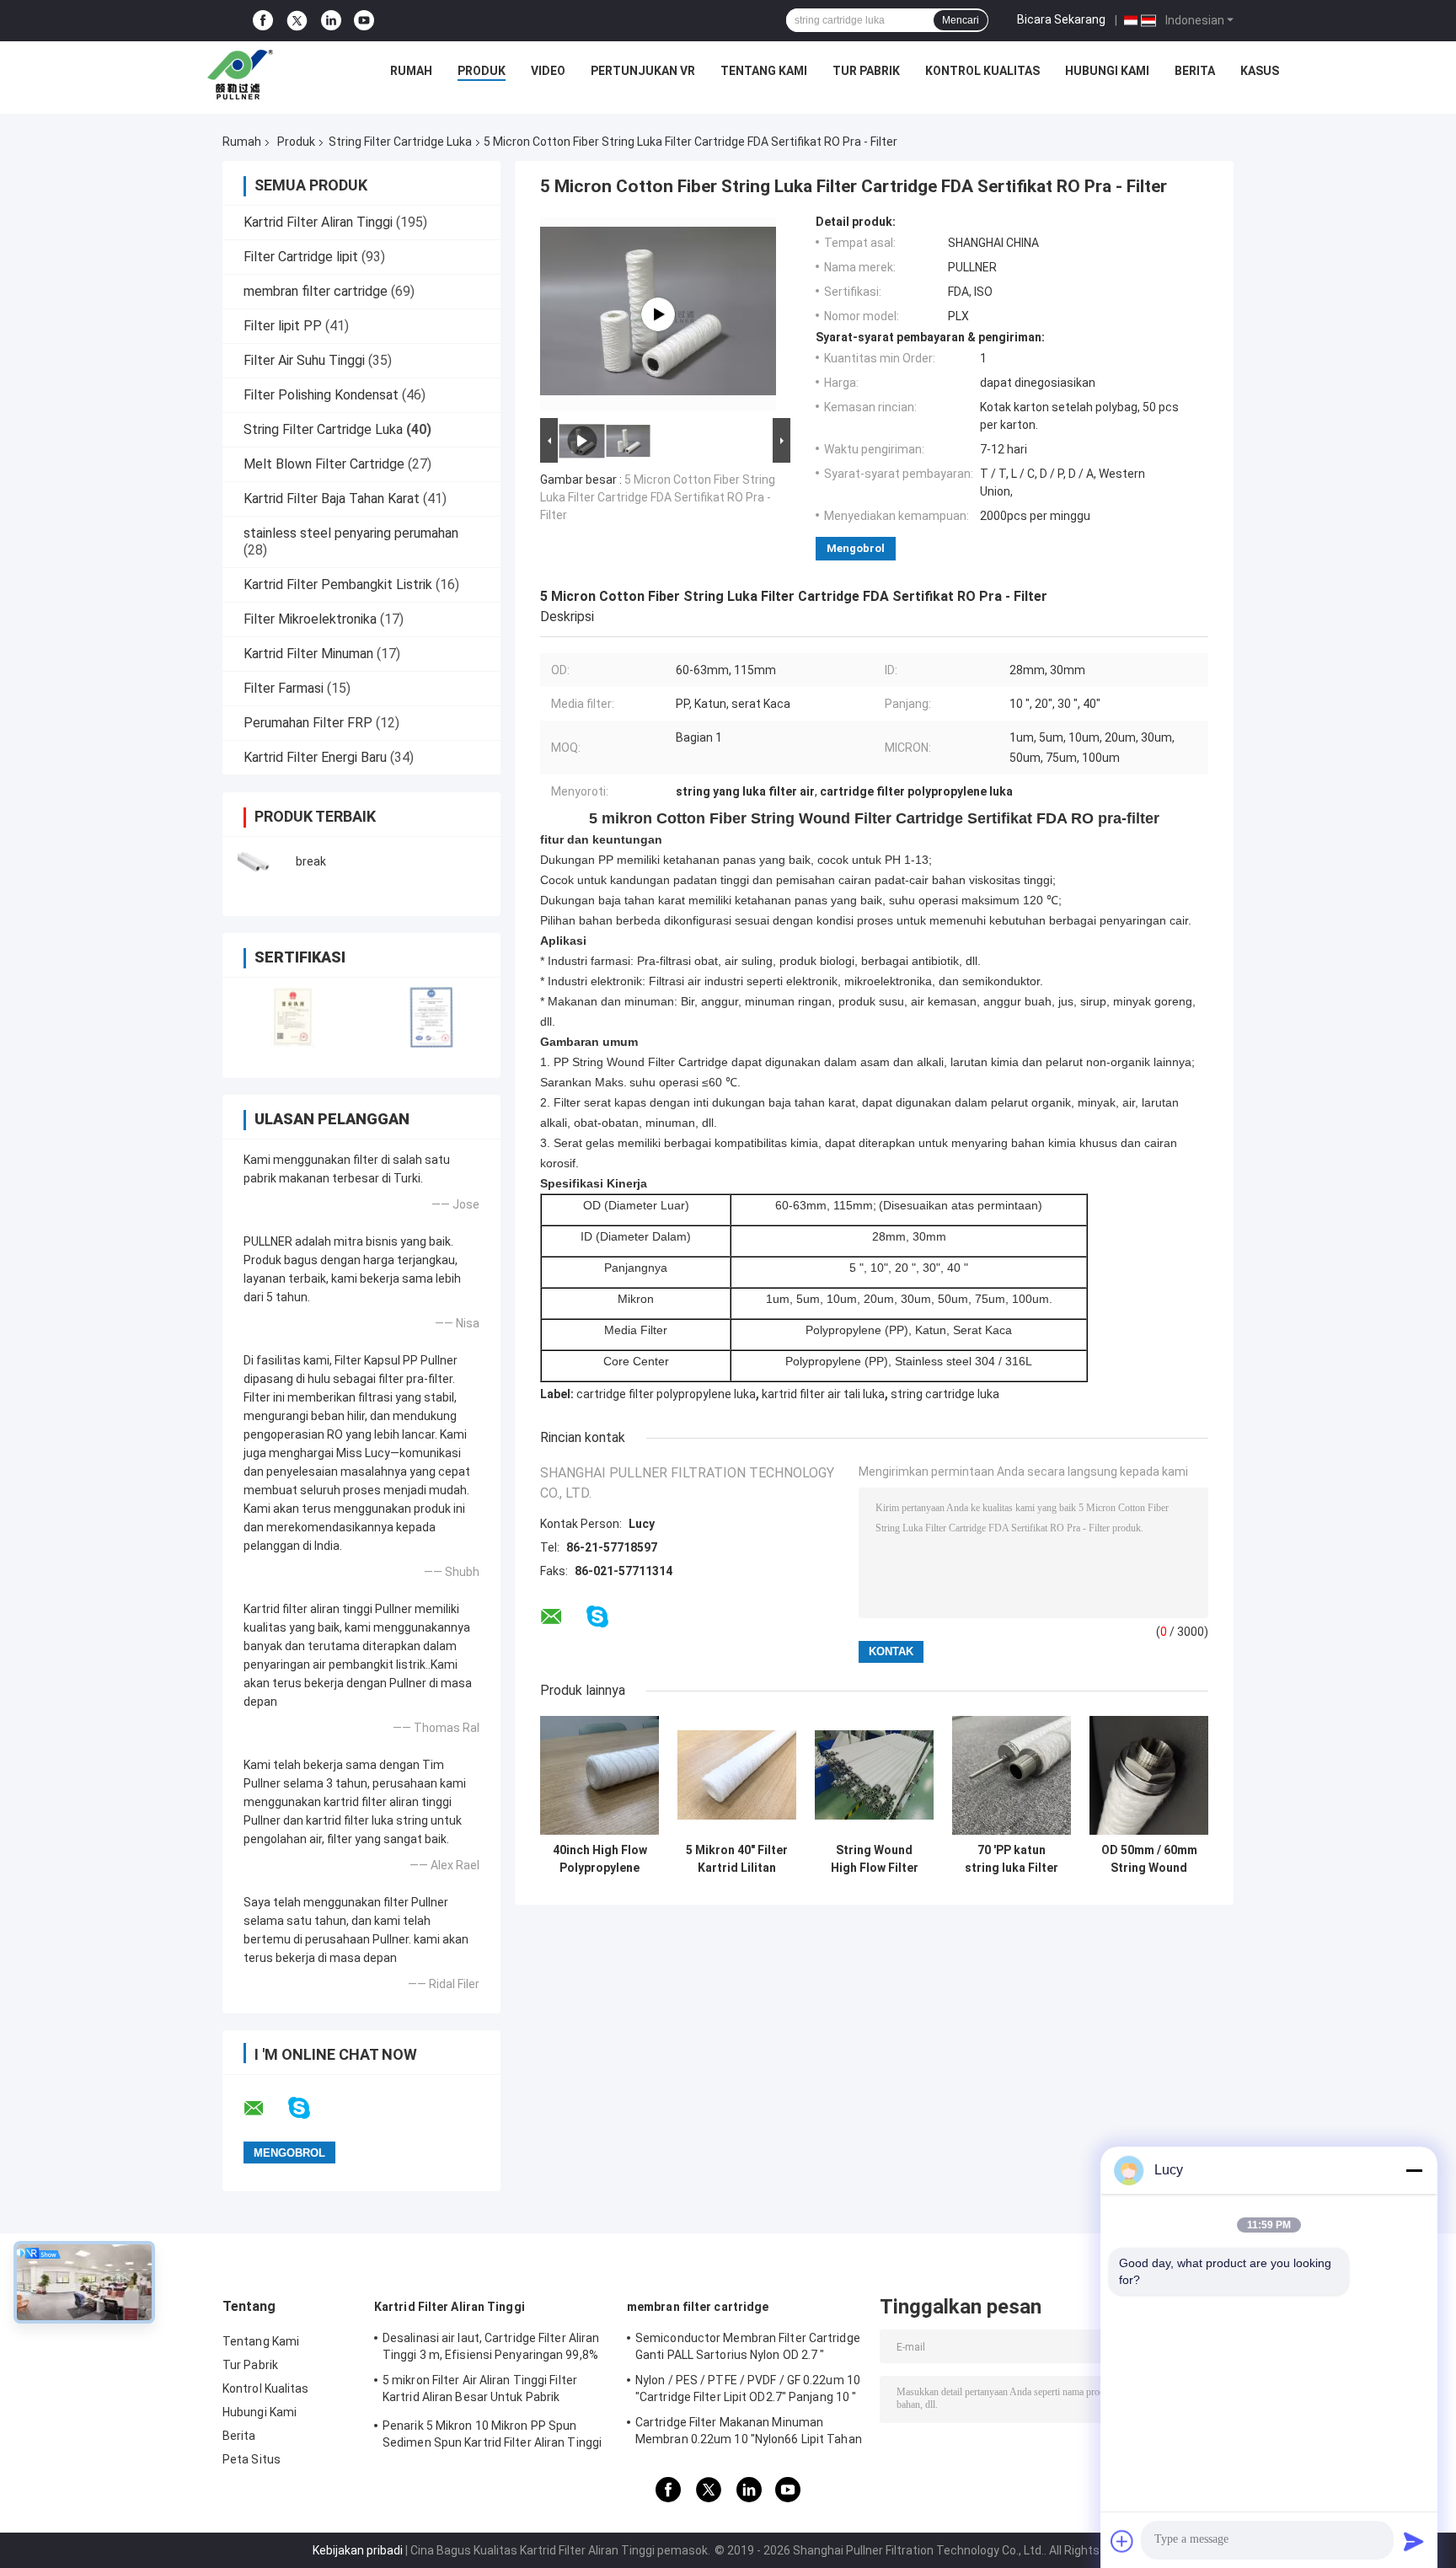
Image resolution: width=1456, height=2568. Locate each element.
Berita (1195, 71)
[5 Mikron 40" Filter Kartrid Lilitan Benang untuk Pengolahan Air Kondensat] (737, 1775)
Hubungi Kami (1107, 71)
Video (548, 71)
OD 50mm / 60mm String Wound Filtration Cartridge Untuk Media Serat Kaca (1149, 1859)
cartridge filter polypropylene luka (666, 1394)
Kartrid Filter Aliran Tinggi (318, 222)
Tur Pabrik (866, 71)
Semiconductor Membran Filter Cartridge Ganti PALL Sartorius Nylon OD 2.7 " (748, 2346)
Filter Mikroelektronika (310, 619)
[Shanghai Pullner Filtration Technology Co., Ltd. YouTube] (364, 21)
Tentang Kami (764, 71)
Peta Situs (252, 2459)
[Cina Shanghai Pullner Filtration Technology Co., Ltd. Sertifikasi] (292, 1017)
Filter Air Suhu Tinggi (304, 360)
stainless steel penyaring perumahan (351, 533)
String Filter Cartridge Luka (400, 142)
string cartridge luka (945, 1394)
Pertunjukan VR (643, 71)
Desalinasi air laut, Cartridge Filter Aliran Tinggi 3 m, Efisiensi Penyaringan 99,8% (491, 2346)
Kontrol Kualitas (982, 71)
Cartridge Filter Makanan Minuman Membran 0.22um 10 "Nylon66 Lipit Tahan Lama (749, 2433)
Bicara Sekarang (1061, 19)
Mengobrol (856, 548)
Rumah (411, 71)
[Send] (1414, 2541)
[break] (260, 861)
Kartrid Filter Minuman (308, 654)
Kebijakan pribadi (358, 2550)
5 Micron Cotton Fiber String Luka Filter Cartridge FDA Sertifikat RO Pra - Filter (658, 497)
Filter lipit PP (283, 326)
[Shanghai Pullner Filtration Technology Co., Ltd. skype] (310, 2108)
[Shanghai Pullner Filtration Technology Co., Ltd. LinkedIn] (331, 21)
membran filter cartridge (316, 291)
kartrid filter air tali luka (823, 1394)
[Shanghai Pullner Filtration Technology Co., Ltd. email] (265, 2109)
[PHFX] (658, 314)
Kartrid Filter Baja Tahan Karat (332, 499)
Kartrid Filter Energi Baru (315, 757)
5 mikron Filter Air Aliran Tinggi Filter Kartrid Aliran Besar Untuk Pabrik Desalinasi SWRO (480, 2391)
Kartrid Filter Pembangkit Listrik (338, 584)
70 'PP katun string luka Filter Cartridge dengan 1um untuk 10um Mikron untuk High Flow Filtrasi (1012, 1859)
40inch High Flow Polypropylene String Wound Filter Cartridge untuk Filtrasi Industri (600, 1859)
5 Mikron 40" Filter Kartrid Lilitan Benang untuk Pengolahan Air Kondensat (737, 1859)
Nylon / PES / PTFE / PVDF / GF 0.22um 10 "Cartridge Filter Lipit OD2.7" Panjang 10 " (748, 2388)
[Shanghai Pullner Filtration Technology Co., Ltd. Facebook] (263, 21)
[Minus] (1414, 2170)
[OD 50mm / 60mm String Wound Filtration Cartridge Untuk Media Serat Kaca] (1149, 1775)
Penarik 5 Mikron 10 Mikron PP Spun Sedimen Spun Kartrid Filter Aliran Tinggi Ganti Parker (492, 2437)
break (311, 861)
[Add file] (1122, 2541)
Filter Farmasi (284, 688)
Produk (482, 71)
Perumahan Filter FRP (308, 723)
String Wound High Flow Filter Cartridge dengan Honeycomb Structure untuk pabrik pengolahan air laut (874, 1859)
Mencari (961, 20)
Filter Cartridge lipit (301, 257)
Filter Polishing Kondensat (321, 395)
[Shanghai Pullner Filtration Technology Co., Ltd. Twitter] (297, 21)
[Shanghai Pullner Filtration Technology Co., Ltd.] (244, 75)
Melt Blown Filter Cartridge (324, 464)
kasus (1260, 71)
